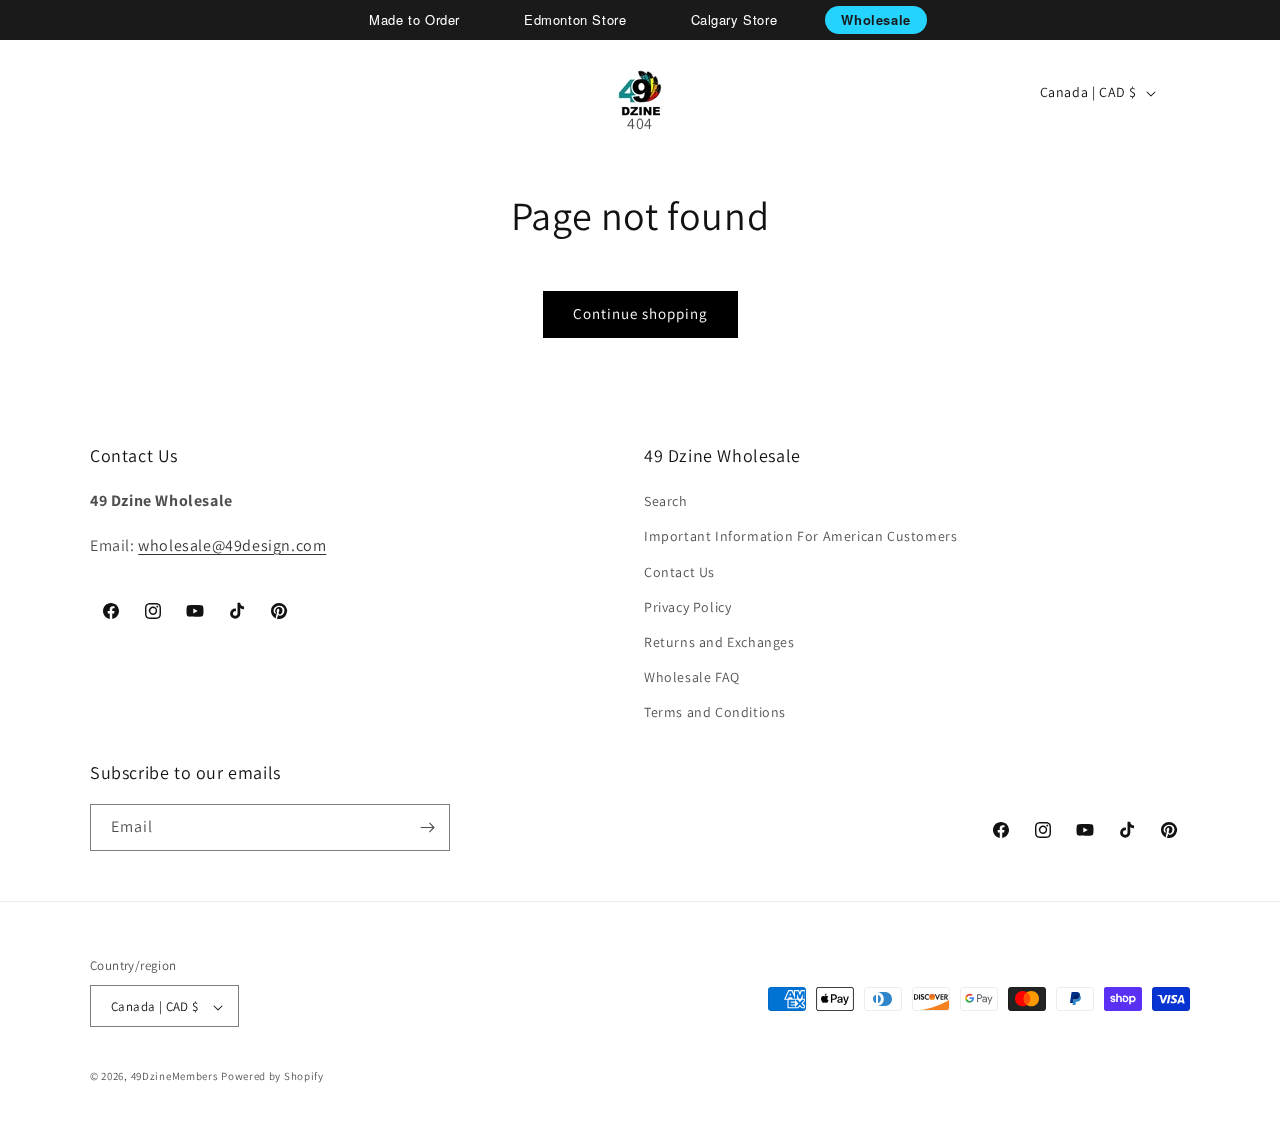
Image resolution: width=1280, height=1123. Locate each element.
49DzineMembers (175, 1077)
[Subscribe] (427, 827)
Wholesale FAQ (692, 677)
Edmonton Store (575, 19)
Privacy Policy (687, 607)
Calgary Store (734, 19)
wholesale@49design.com (232, 545)
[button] (86, 93)
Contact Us (679, 572)
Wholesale (875, 19)
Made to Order (414, 19)
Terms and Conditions (715, 713)
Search (666, 501)
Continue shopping (640, 313)
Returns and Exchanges (719, 642)
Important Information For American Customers (800, 537)
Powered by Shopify (272, 1077)
